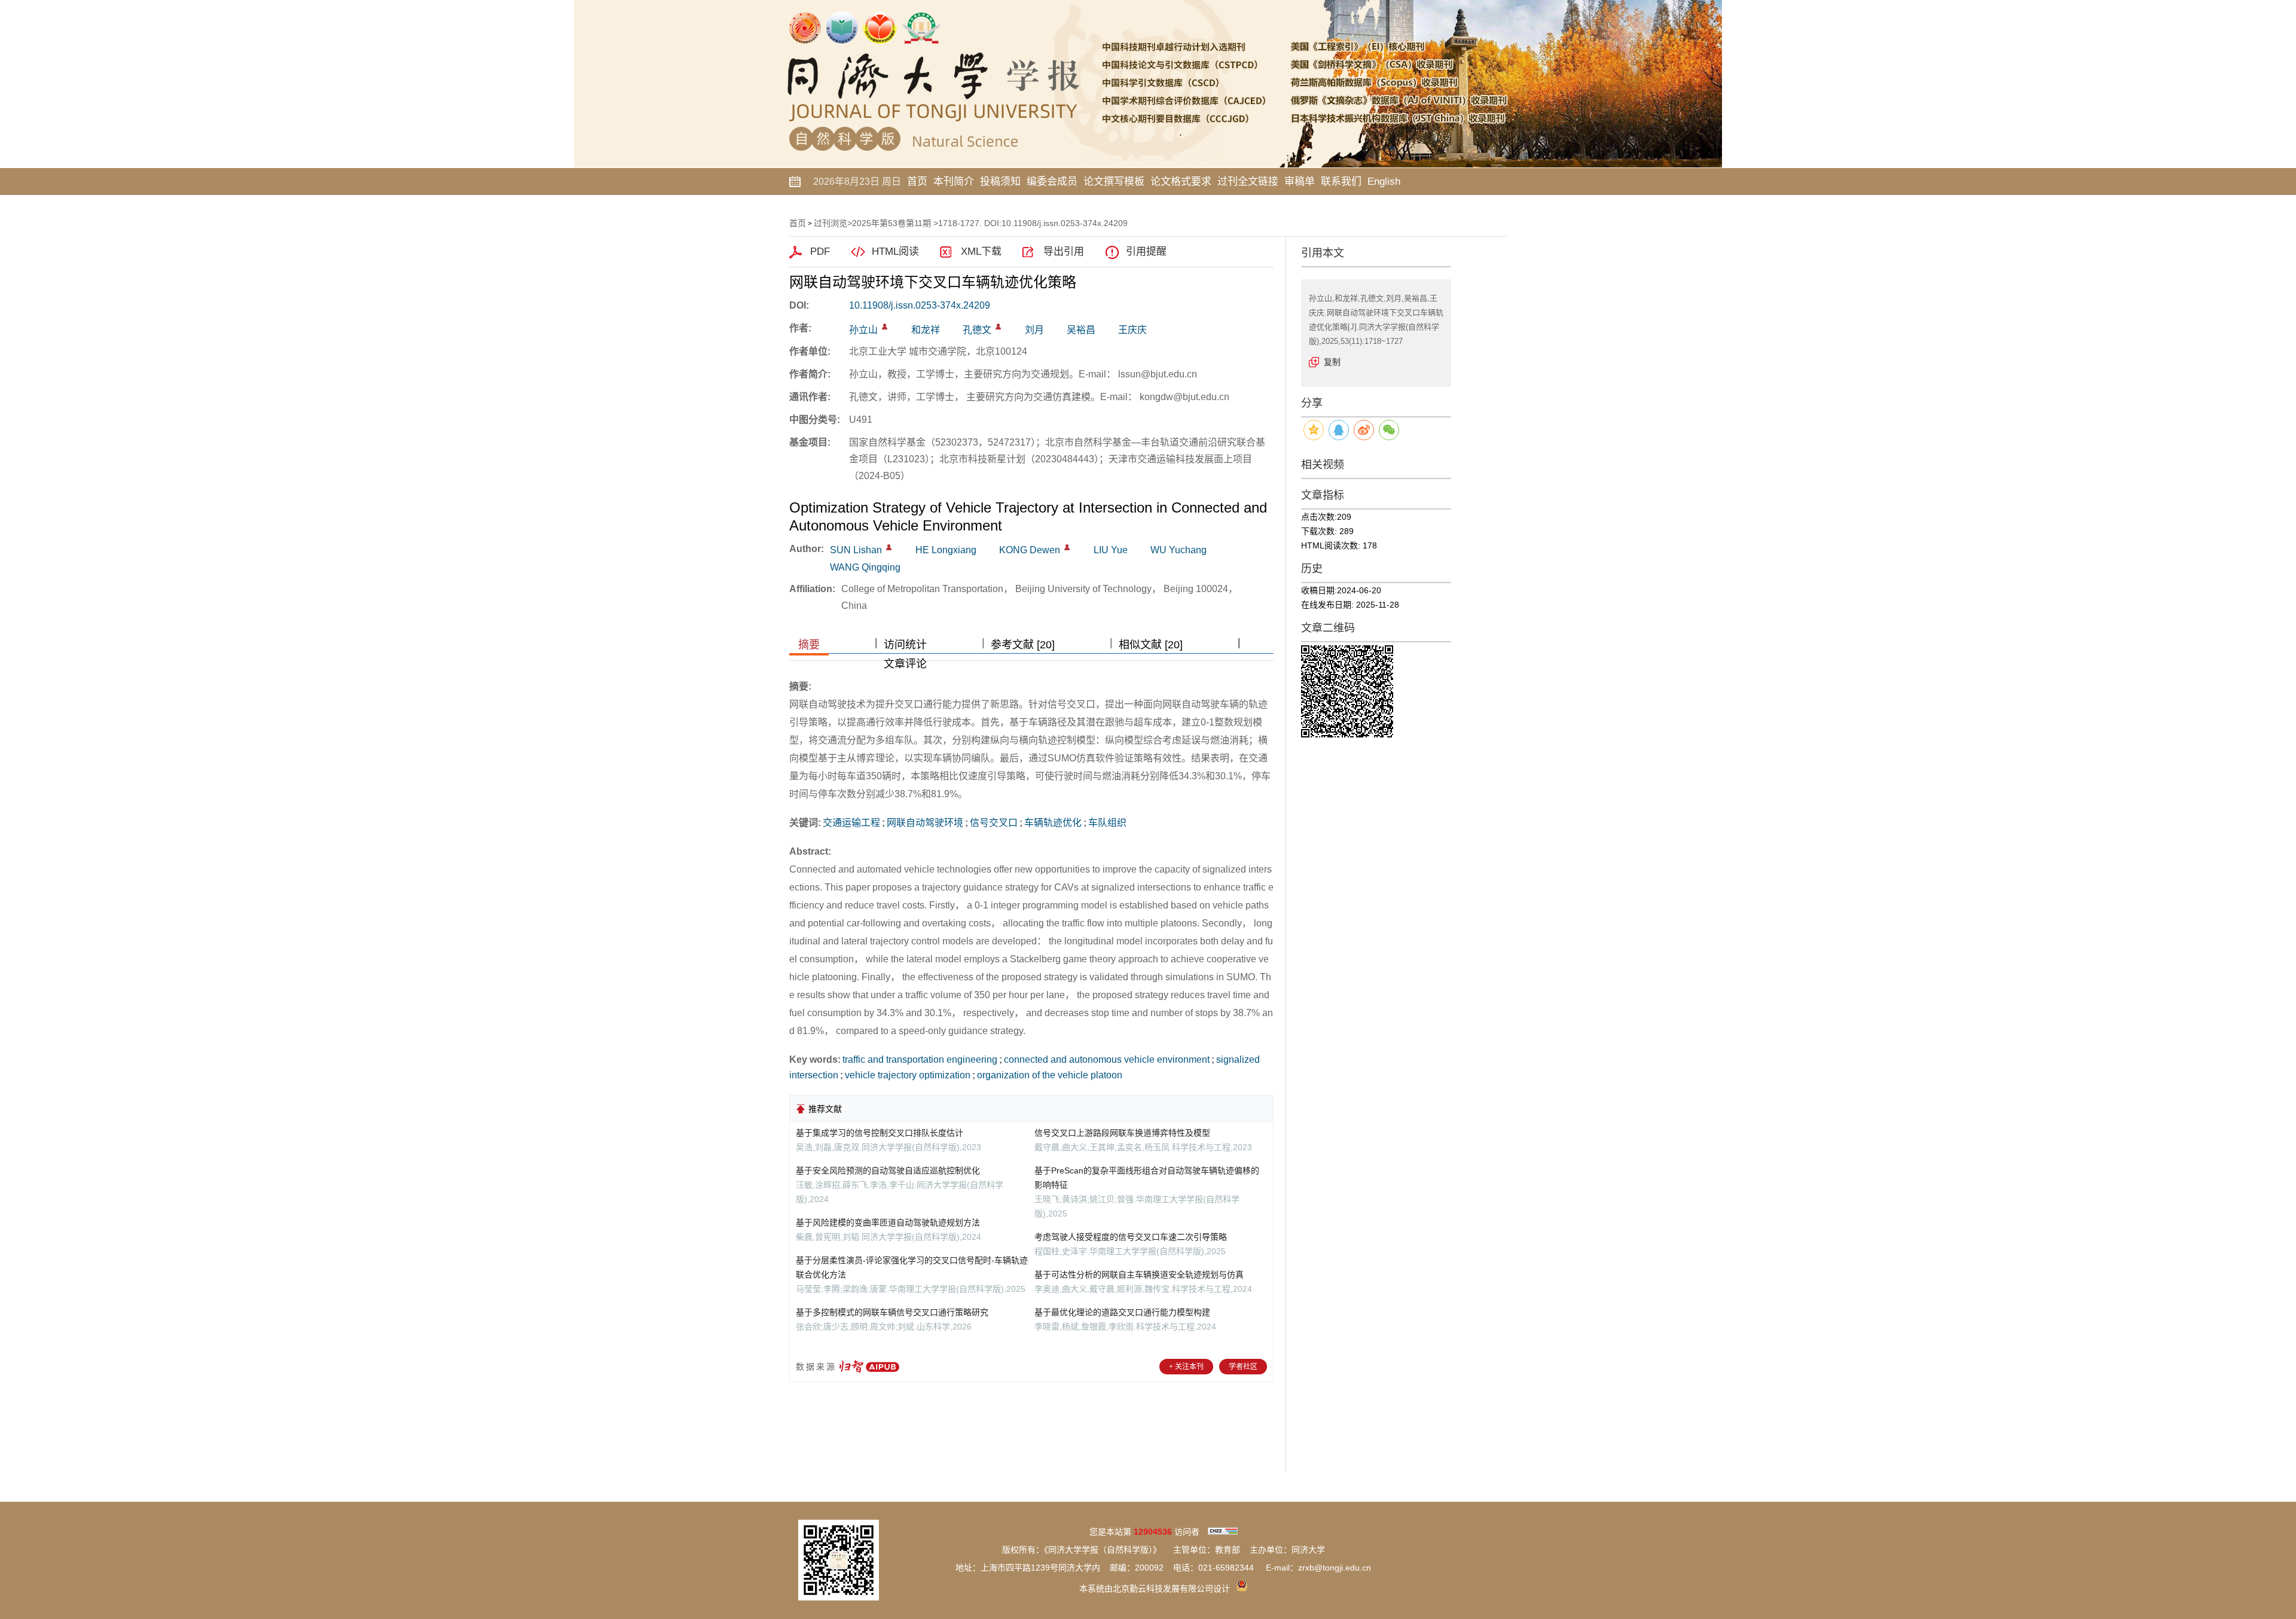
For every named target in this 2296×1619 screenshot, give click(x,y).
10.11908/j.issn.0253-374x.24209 (920, 305)
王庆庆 (1132, 330)
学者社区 (1243, 1367)
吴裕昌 (1081, 330)
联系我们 (1341, 182)
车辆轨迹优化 (1053, 823)
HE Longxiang (946, 550)
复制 (1332, 362)
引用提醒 (1146, 251)
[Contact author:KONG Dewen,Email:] (1067, 547)
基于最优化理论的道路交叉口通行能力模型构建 (1122, 1312)
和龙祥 (926, 330)
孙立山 (863, 330)
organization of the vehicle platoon (1050, 1075)
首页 (917, 182)
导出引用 (1064, 251)
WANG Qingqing (865, 567)
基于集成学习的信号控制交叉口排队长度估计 (880, 1133)
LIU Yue (1111, 550)
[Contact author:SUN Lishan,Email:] (889, 547)
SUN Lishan (856, 550)
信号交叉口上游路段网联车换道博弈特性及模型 (1122, 1133)
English (1384, 182)
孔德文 (977, 330)
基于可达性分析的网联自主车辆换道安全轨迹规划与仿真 (1139, 1275)
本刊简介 (954, 182)
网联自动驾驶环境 (925, 823)
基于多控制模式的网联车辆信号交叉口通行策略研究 (892, 1312)
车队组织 (1107, 823)
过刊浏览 (831, 223)
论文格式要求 (1181, 182)
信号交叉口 (994, 823)
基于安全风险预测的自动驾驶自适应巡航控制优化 (888, 1170)
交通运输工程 (851, 823)
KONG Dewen (1030, 550)
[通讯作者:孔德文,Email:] (998, 327)
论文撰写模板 (1114, 182)
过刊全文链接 (1248, 182)
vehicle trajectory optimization (908, 1075)
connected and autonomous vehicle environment (1107, 1059)
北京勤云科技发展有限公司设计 (1171, 1588)
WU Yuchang (1178, 550)
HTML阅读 (895, 251)
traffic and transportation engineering (920, 1059)
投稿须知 (1000, 182)
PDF (820, 251)
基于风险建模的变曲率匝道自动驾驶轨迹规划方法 (888, 1222)
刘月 (1034, 330)
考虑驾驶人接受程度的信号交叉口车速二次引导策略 (1131, 1237)
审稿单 (1300, 182)
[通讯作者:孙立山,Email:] (885, 327)
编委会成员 (1052, 182)
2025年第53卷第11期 (891, 223)
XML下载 (981, 251)
